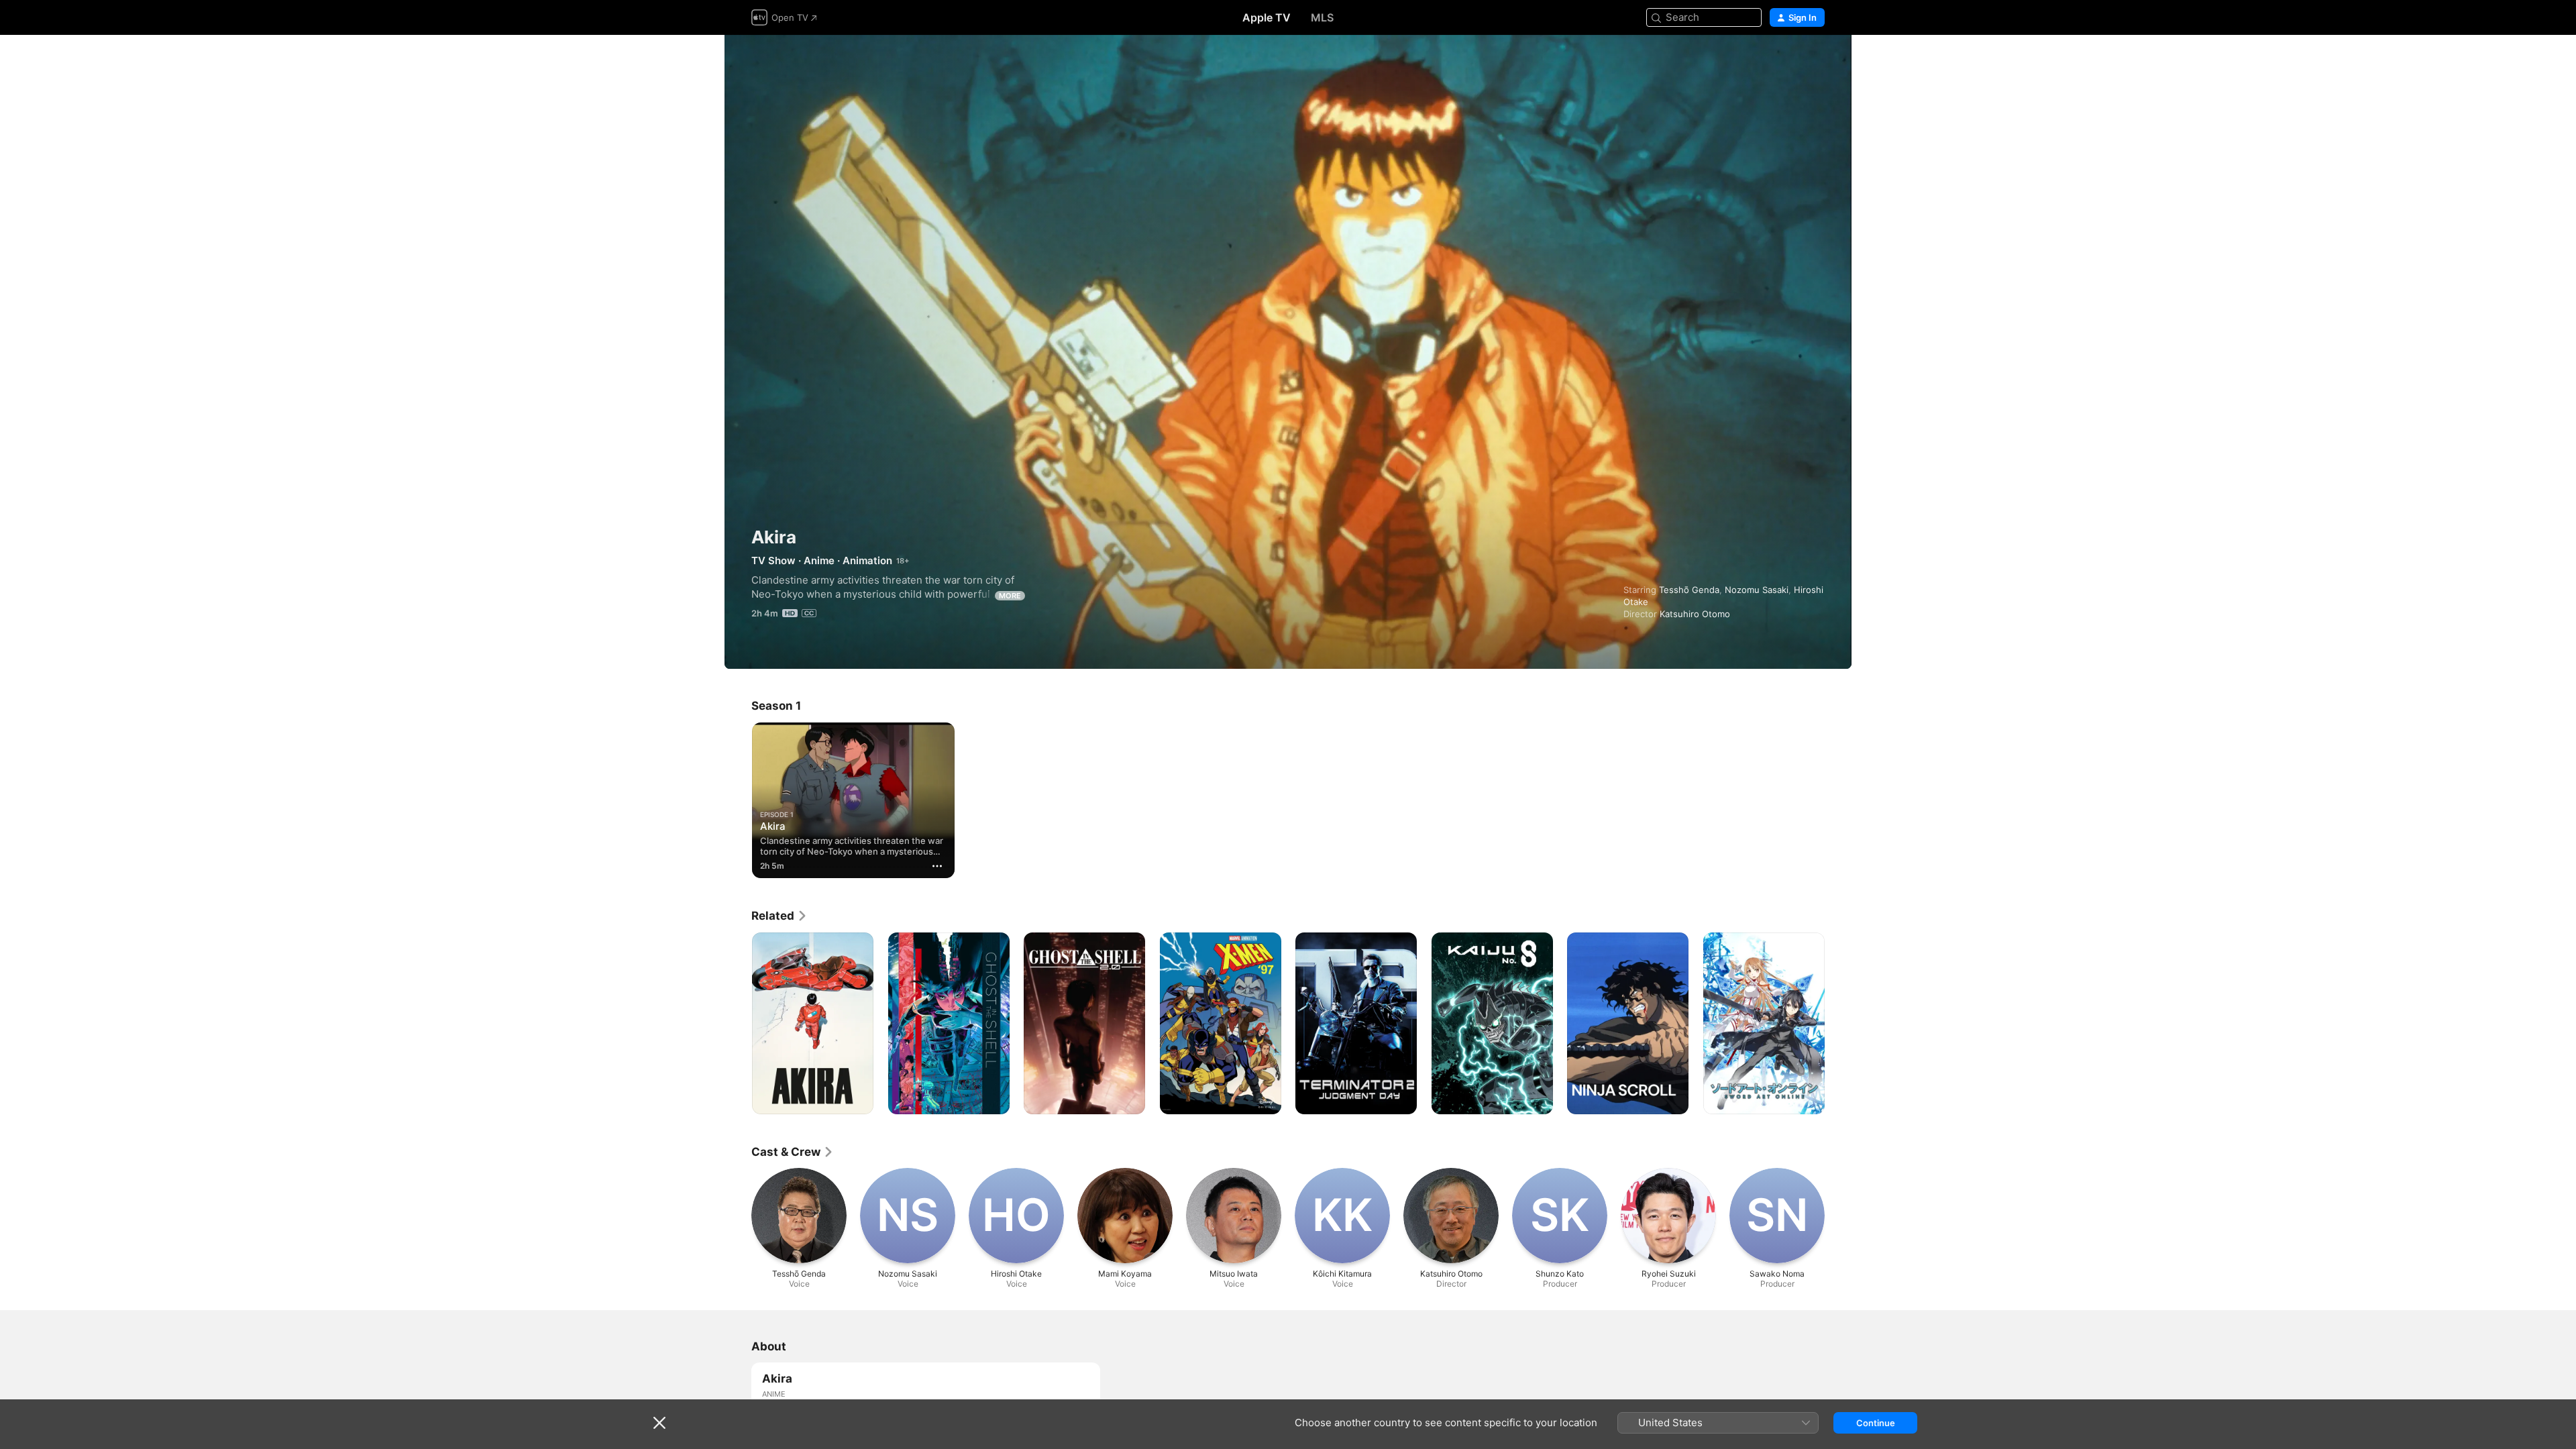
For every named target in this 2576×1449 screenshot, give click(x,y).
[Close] (659, 1423)
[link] (780, 916)
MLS (1322, 17)
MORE (1010, 596)
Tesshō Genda (1689, 590)
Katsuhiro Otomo (1695, 614)
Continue (1876, 1423)
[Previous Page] (738, 1023)
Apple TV (1267, 17)
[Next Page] (1838, 1023)
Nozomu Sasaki (1757, 590)
